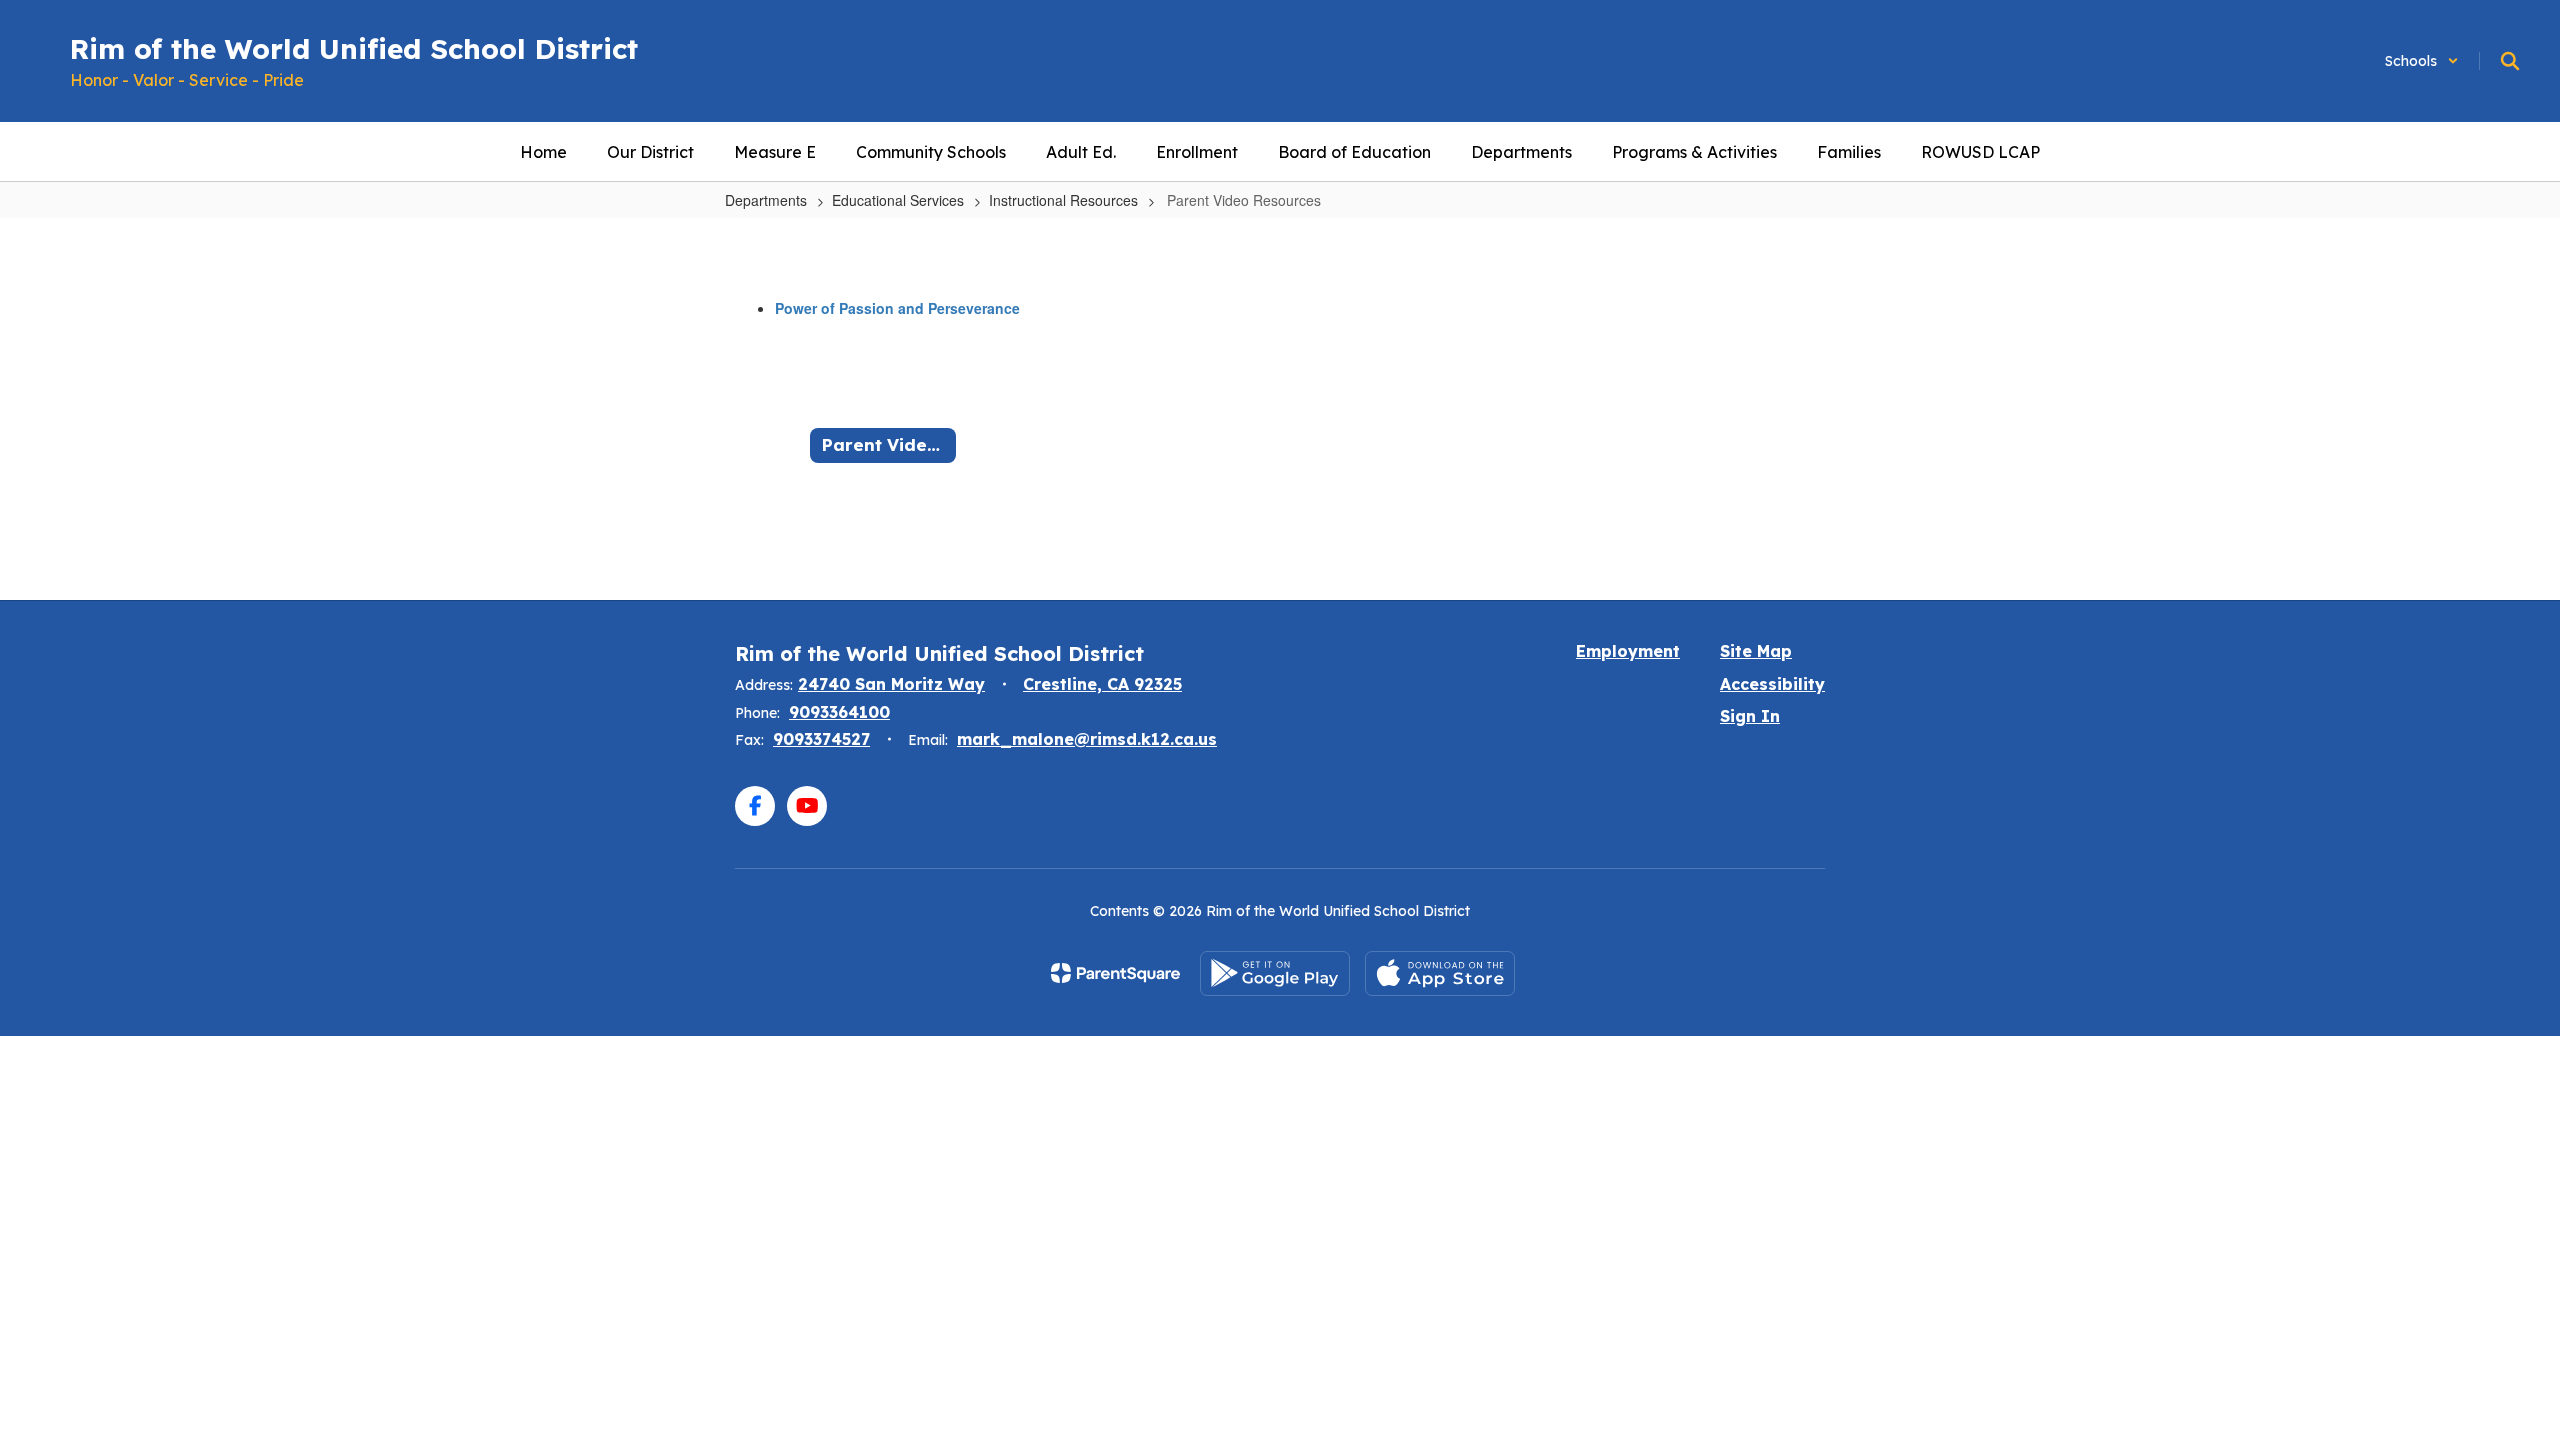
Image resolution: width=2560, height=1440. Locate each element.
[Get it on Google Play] (1275, 973)
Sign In (1750, 716)
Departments (766, 200)
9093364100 (839, 712)
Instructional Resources (1063, 200)
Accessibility (1772, 684)
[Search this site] (2510, 61)
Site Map (1756, 651)
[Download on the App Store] (1440, 973)
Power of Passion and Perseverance (897, 308)
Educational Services (898, 200)
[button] (2422, 61)
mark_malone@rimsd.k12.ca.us (1087, 739)
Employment (1628, 651)
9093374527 (821, 739)
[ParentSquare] (1115, 973)
